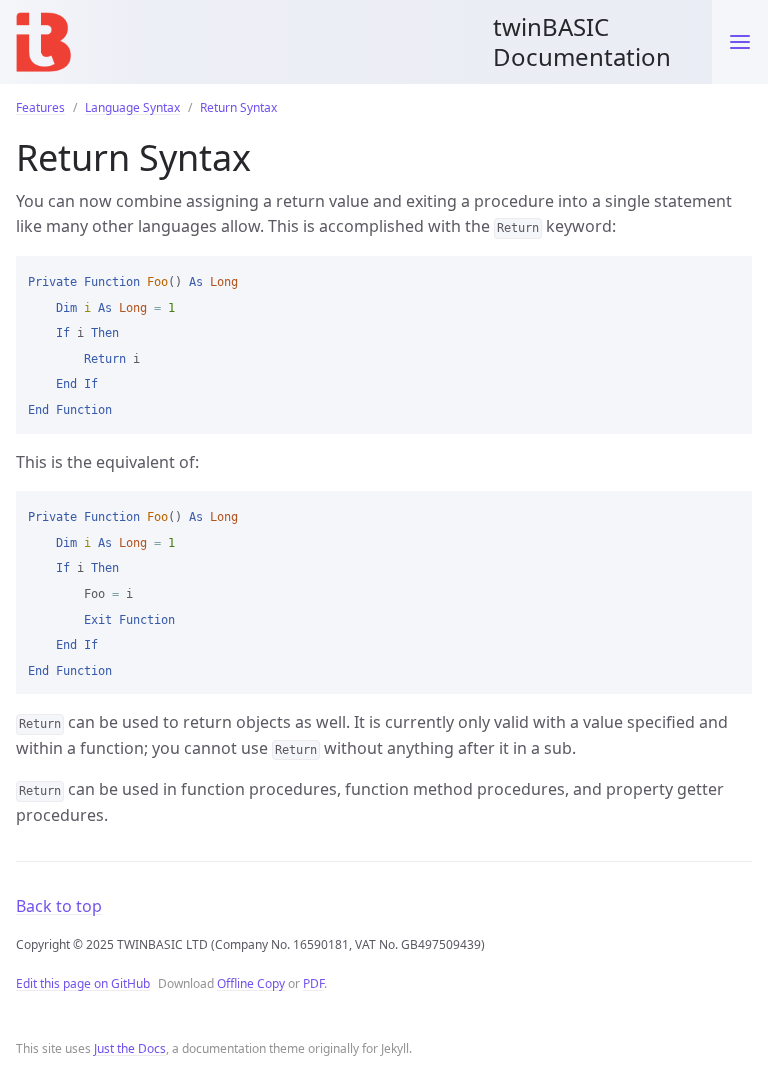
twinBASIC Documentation (582, 41)
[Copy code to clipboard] (728, 278)
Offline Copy (251, 983)
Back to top (59, 906)
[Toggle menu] (740, 42)
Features (40, 107)
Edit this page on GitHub (83, 983)
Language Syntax (132, 107)
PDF (313, 983)
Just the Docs (130, 1048)
